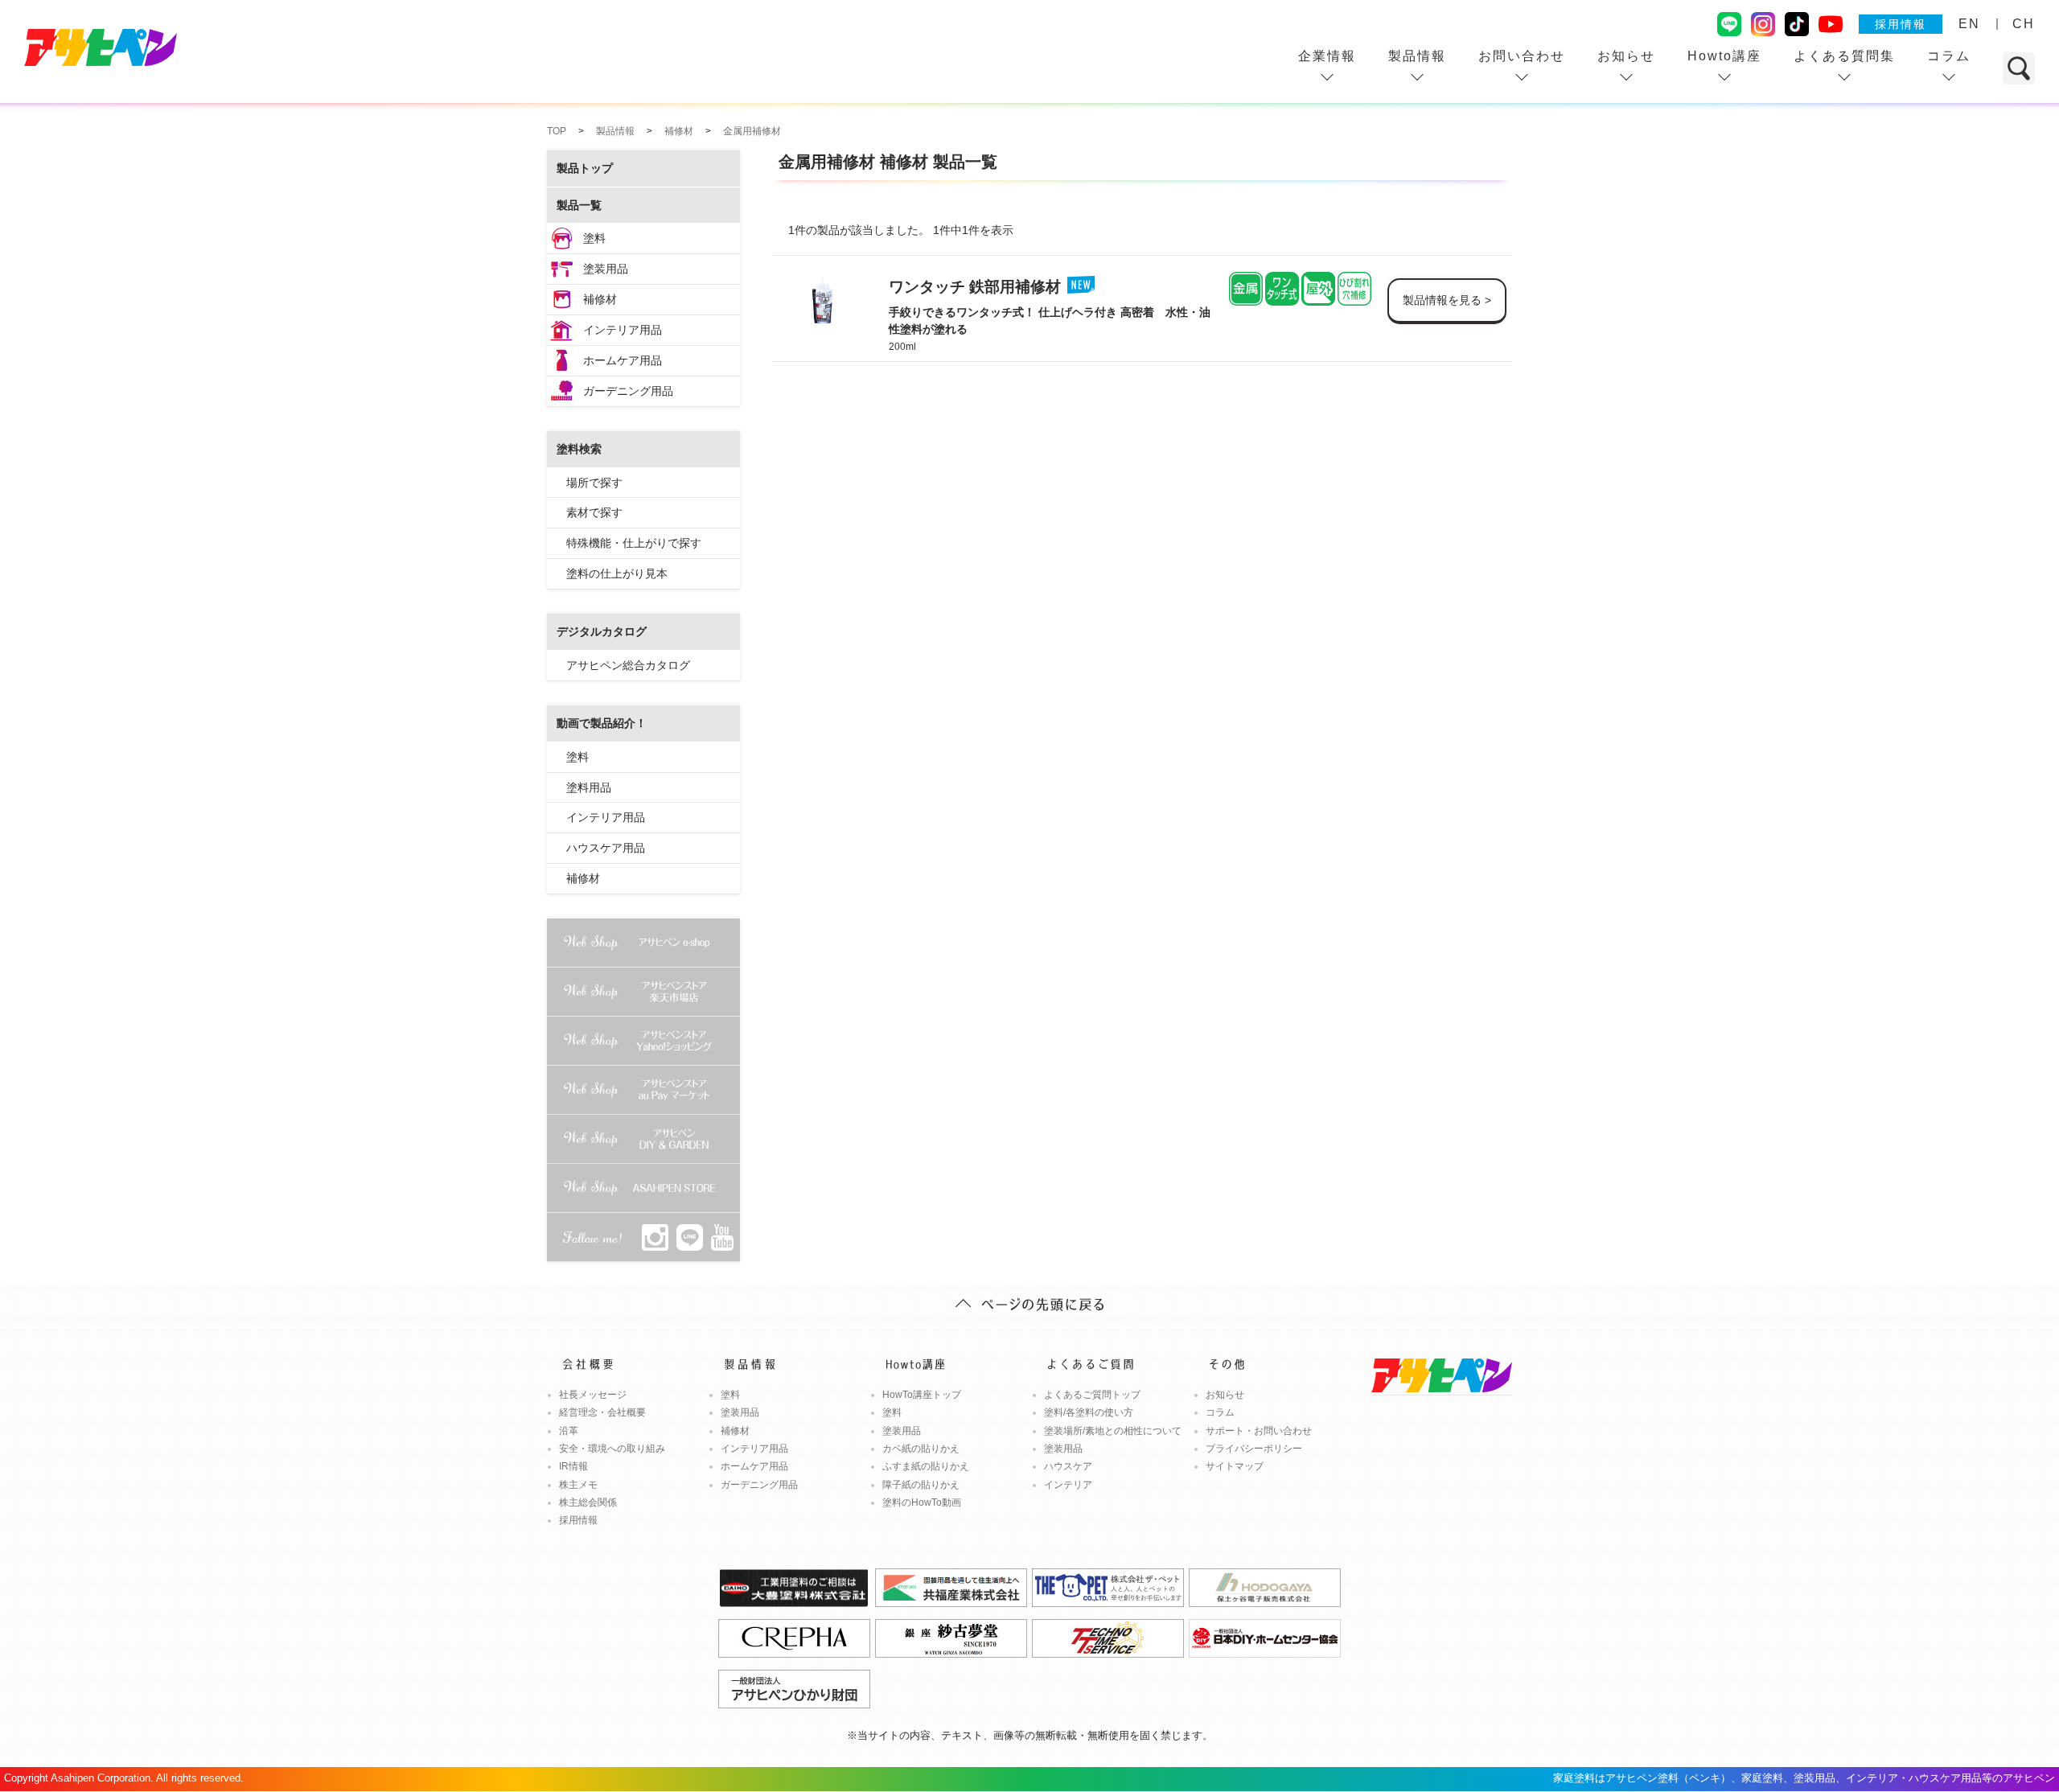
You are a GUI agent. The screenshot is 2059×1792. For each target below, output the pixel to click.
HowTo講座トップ (922, 1395)
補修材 (600, 299)
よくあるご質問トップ (1092, 1395)
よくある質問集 (1844, 56)
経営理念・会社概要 (602, 1412)
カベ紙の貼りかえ (921, 1449)
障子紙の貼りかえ (921, 1485)
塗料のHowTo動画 (922, 1502)
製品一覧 (579, 205)
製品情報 (1417, 56)
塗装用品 (606, 269)
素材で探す (594, 512)
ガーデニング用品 (628, 391)
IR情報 (573, 1466)
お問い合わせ (1522, 56)
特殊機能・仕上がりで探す (634, 543)
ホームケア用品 (623, 360)
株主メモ (578, 1485)
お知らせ (1626, 56)
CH (2024, 24)
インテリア (1068, 1485)
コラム (1949, 56)
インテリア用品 (623, 330)
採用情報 (1901, 24)
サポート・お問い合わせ (1259, 1431)
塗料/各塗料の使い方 (1089, 1412)
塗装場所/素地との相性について (1113, 1431)
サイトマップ (1235, 1466)
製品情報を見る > (1447, 300)
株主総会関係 (588, 1502)
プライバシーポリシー (1254, 1449)
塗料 (594, 238)
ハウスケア (1068, 1466)
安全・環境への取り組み (612, 1449)
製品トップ (585, 168)
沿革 (569, 1431)
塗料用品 (589, 787)
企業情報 (1327, 56)
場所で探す (594, 483)
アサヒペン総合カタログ (628, 665)
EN (1969, 24)
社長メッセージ (593, 1395)
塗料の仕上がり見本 (617, 573)
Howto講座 (1724, 56)
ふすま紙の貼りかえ (926, 1466)
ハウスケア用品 (606, 848)
